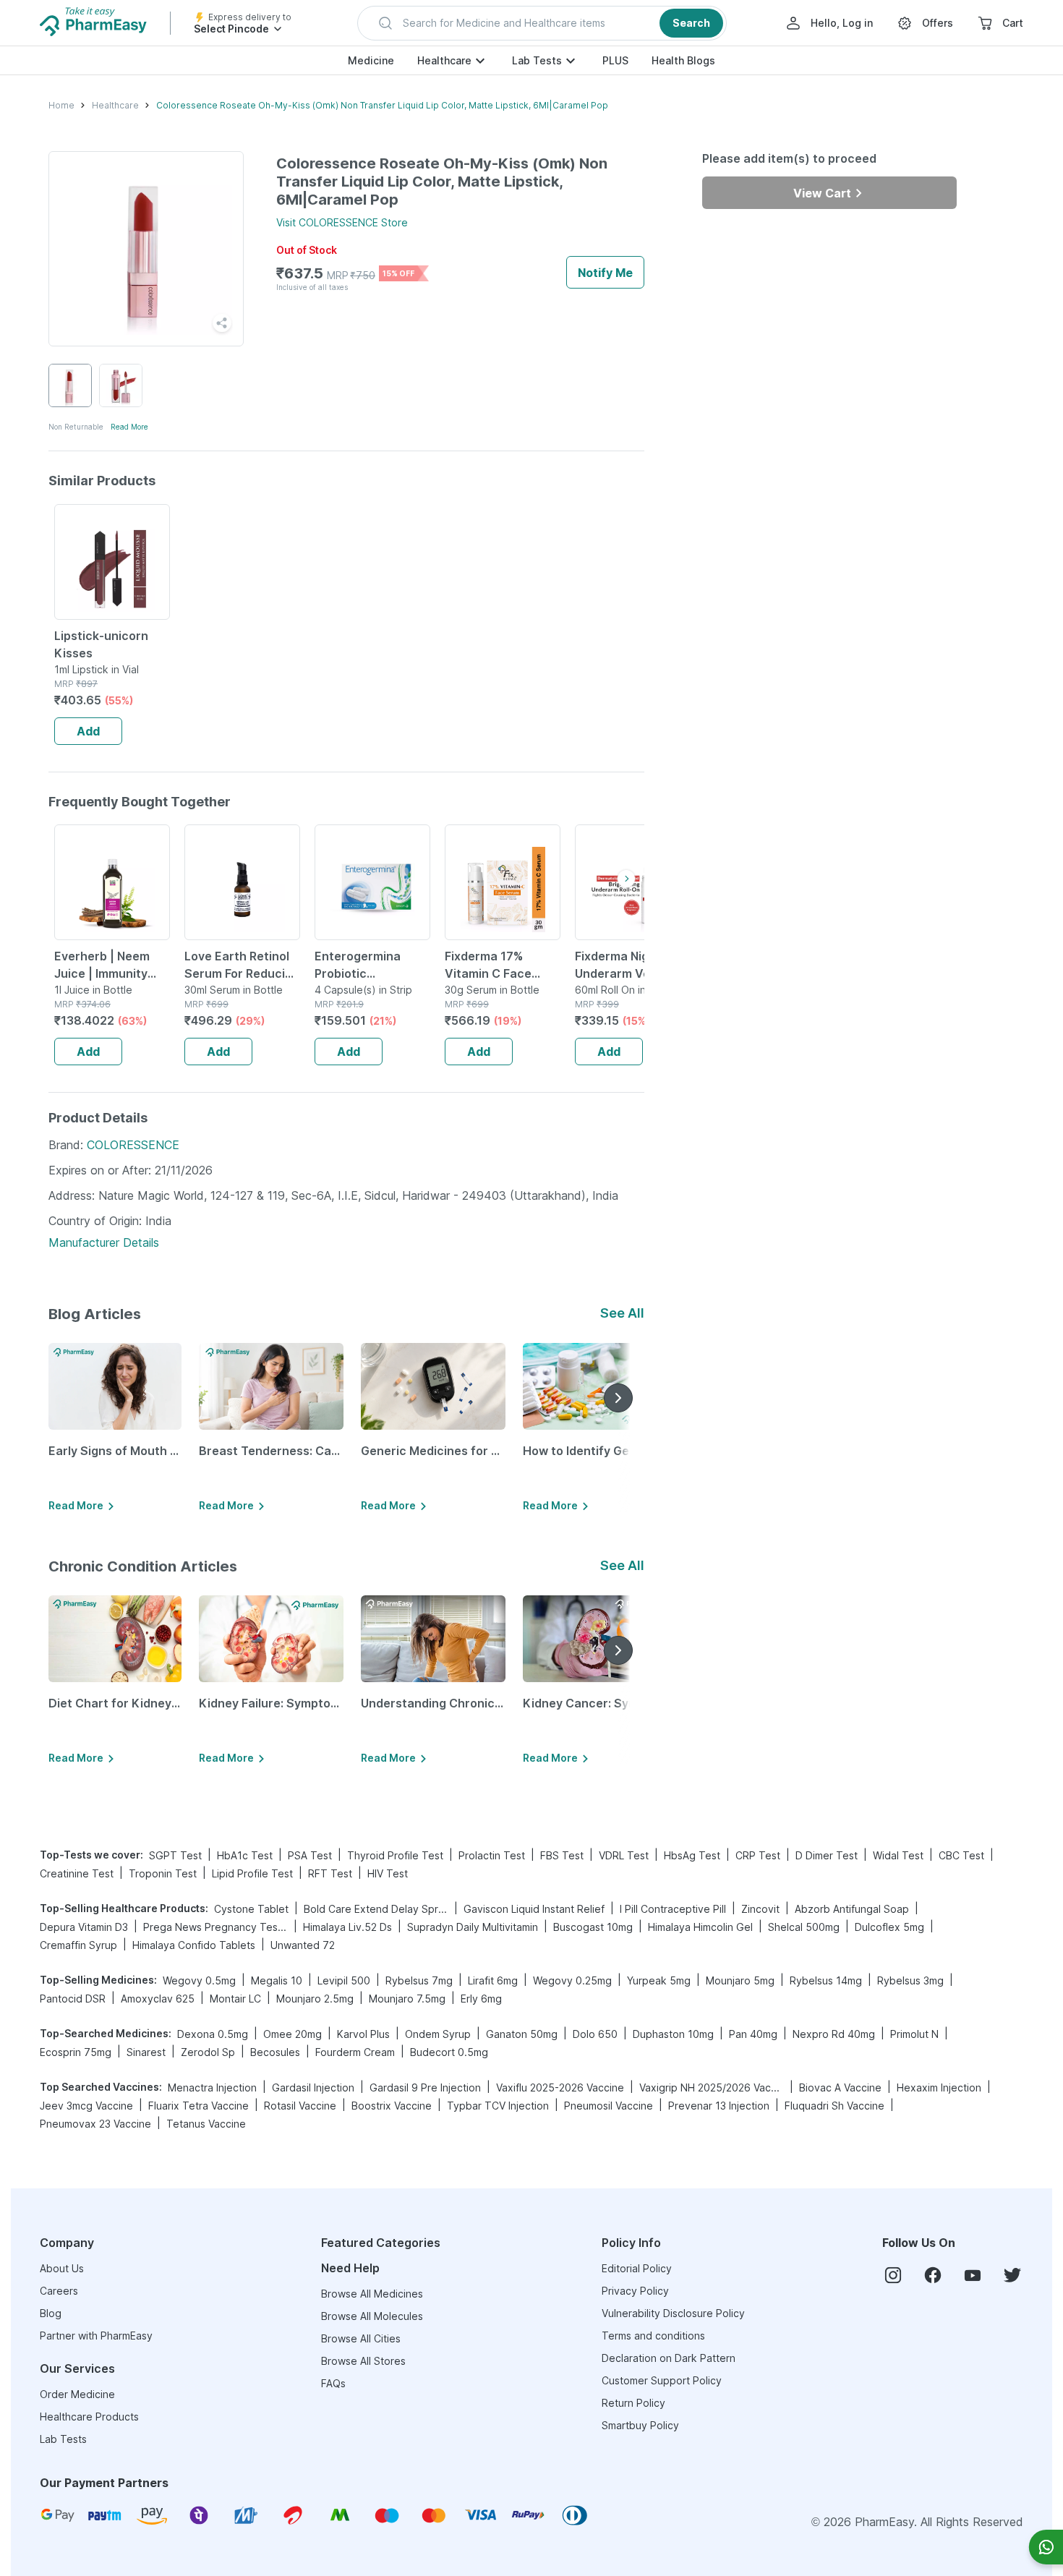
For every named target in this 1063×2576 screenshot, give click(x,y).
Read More (129, 427)
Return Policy (633, 2403)
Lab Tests (537, 60)
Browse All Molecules (372, 2316)
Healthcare (444, 60)
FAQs (333, 2383)
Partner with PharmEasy (96, 2336)
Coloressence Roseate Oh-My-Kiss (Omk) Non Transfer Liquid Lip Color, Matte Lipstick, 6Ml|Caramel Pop (382, 105)
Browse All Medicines (372, 2294)
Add (88, 731)
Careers (59, 2291)
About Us (62, 2268)
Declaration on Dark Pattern (669, 2358)
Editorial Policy (637, 2268)
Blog (51, 2313)
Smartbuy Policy (640, 2425)
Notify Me (605, 273)
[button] (542, 23)
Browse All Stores (363, 2361)
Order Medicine (77, 2394)
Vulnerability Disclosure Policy (673, 2313)
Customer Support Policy (662, 2380)
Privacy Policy (635, 2291)
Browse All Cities (361, 2338)
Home (61, 105)
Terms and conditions (653, 2336)
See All (622, 1313)
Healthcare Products (89, 2417)
